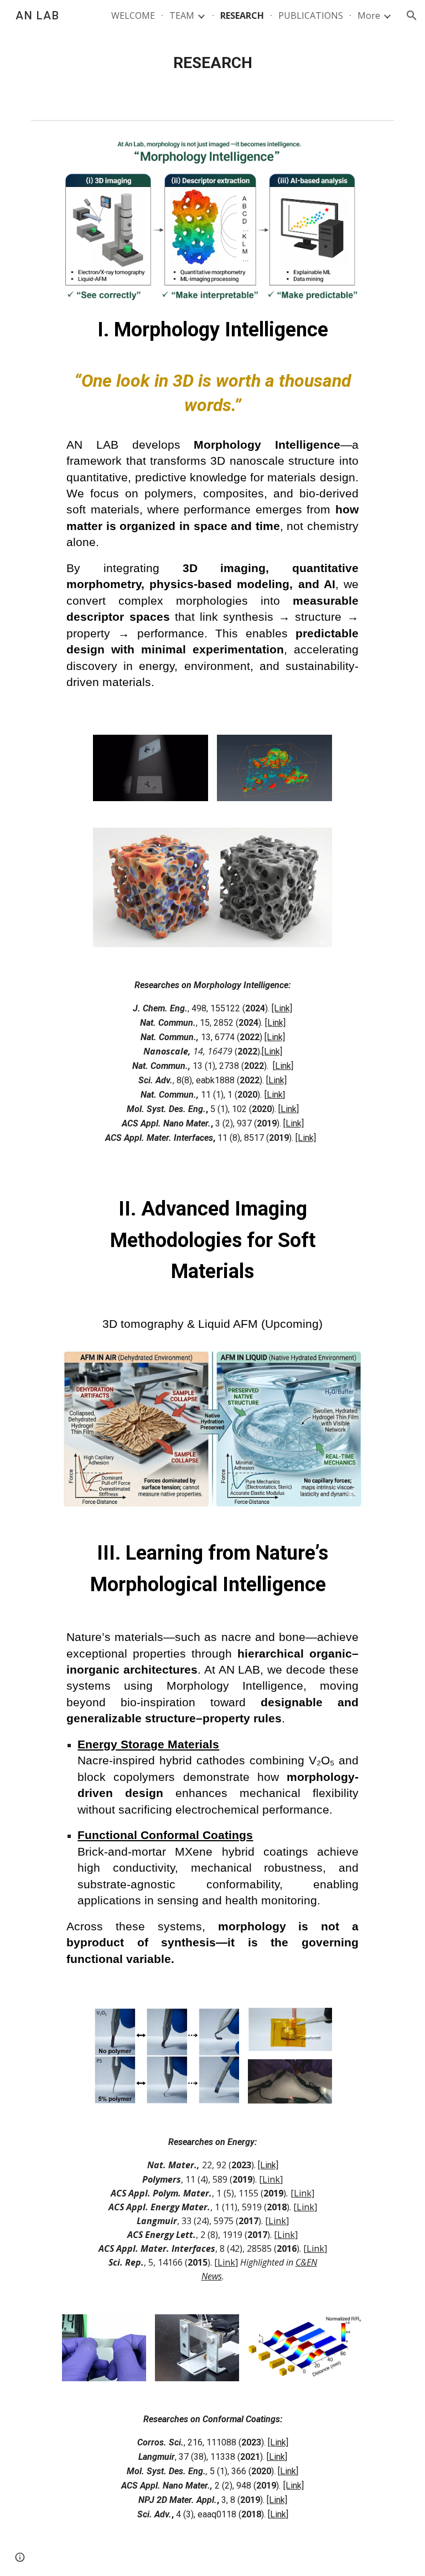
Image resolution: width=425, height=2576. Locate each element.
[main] (212, 63)
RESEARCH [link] (242, 15)
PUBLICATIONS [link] (311, 15)
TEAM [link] (182, 15)
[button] (412, 15)
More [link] (369, 15)
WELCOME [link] (133, 15)
